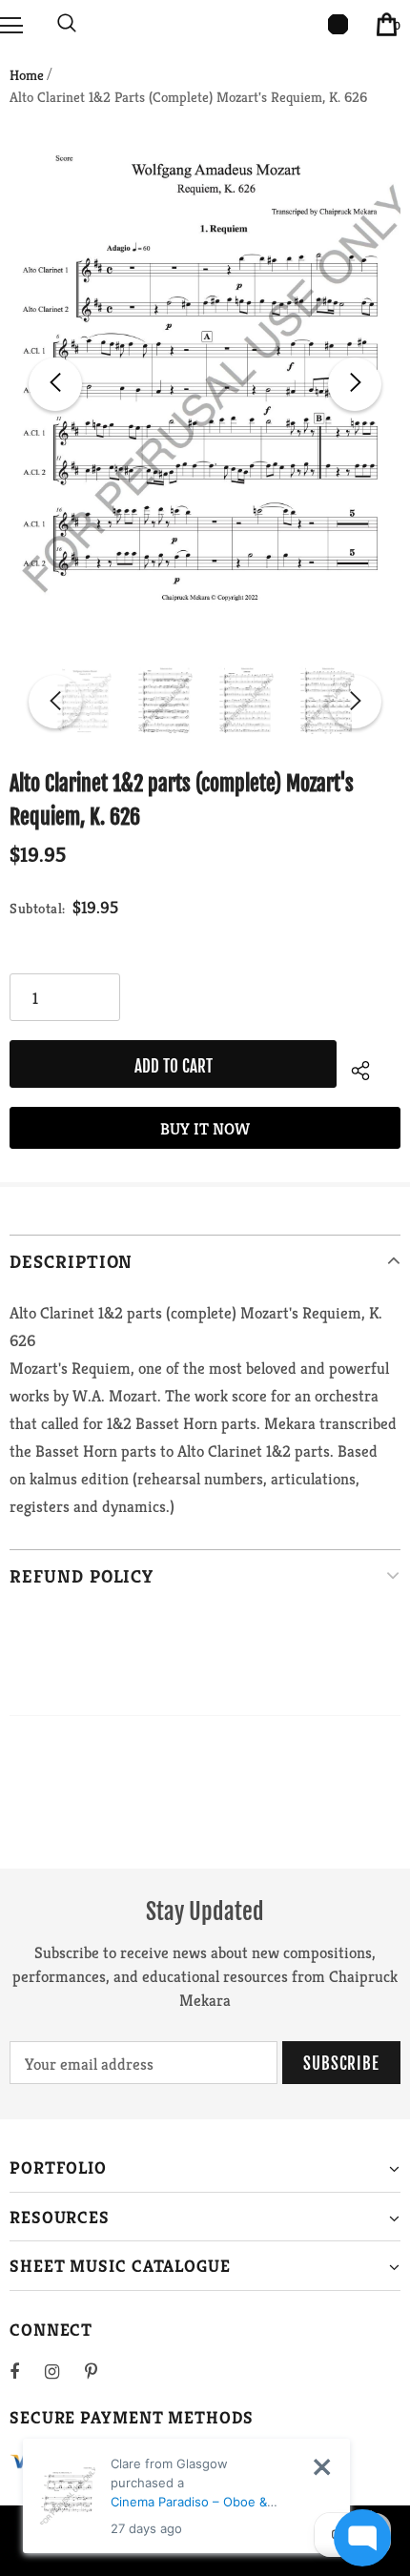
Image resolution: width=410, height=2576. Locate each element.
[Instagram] (62, 2371)
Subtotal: (38, 908)
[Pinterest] (102, 2371)
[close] (322, 2467)
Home (27, 75)
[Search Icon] (67, 24)
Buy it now (205, 1129)
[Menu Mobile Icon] (11, 24)
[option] (205, 385)
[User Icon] (338, 24)
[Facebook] (27, 2371)
